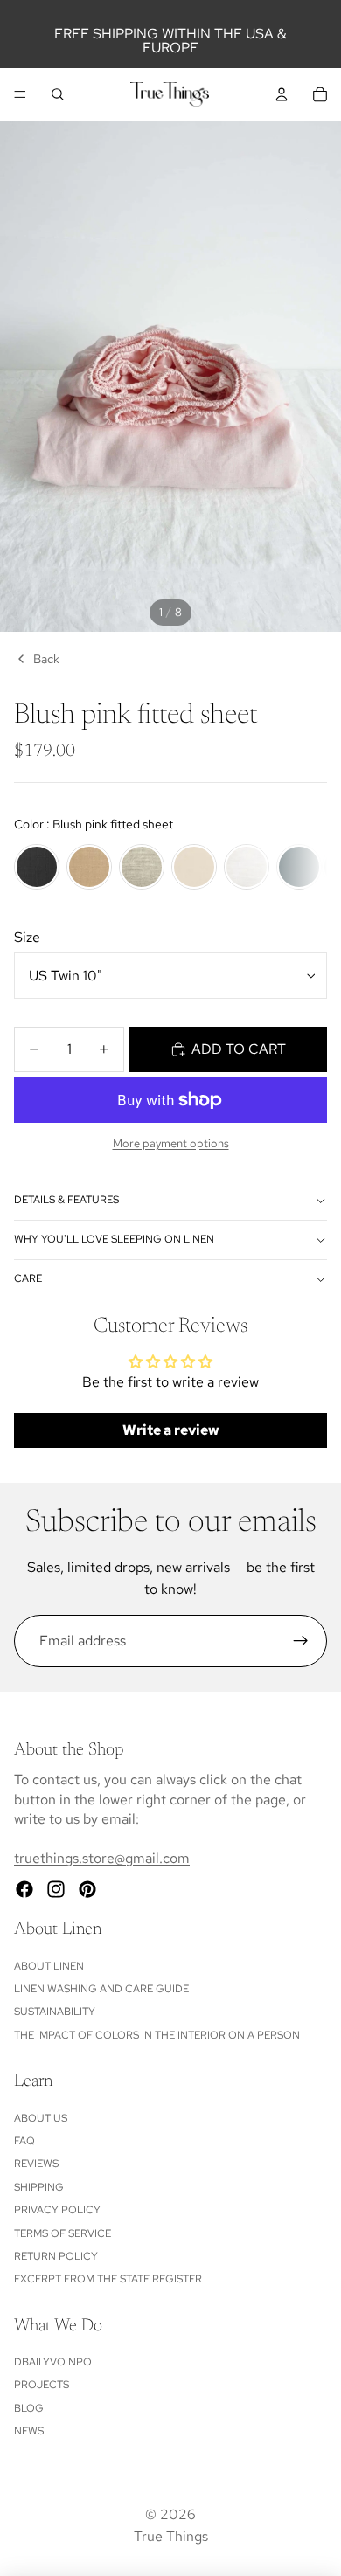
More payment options (171, 1143)
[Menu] (20, 94)
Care (28, 1278)
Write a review (171, 1430)
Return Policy (56, 2256)
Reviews (36, 2164)
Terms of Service (63, 2233)
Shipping (39, 2187)
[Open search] (58, 94)
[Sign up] (301, 1641)
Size (27, 937)
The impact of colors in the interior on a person (157, 2035)
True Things (171, 2536)
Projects (42, 2385)
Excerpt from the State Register (108, 2279)
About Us (41, 2118)
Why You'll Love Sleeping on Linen (114, 1239)
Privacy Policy (57, 2210)
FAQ (24, 2141)
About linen (49, 1966)
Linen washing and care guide (101, 1989)
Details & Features (66, 1200)
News (29, 2431)
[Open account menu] (282, 94)
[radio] (37, 867)
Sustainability (55, 2012)
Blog (29, 2408)
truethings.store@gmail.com (102, 1858)
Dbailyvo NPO (53, 2362)
